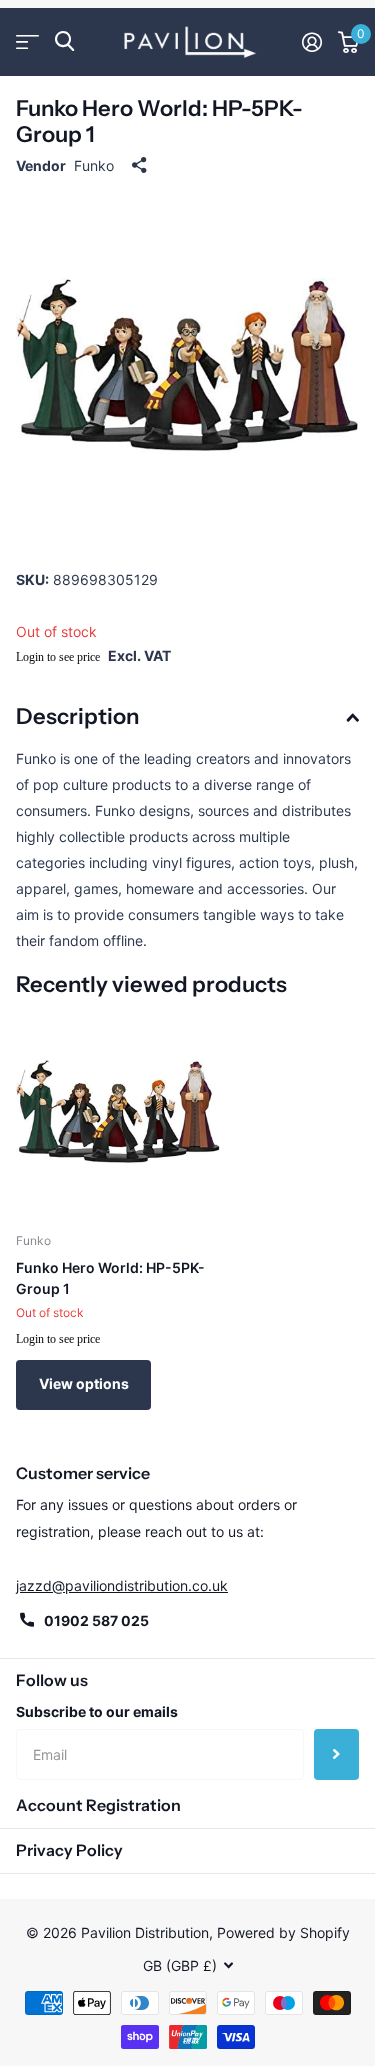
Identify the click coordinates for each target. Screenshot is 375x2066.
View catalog (27, 41)
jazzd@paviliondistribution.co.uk (122, 1585)
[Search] (64, 41)
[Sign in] (312, 42)
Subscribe (336, 1754)
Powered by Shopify (283, 1932)
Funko (94, 165)
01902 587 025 (96, 1620)
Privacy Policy (69, 1850)
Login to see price (58, 657)
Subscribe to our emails (97, 1711)
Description (77, 716)
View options (84, 1383)
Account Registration (98, 1805)
